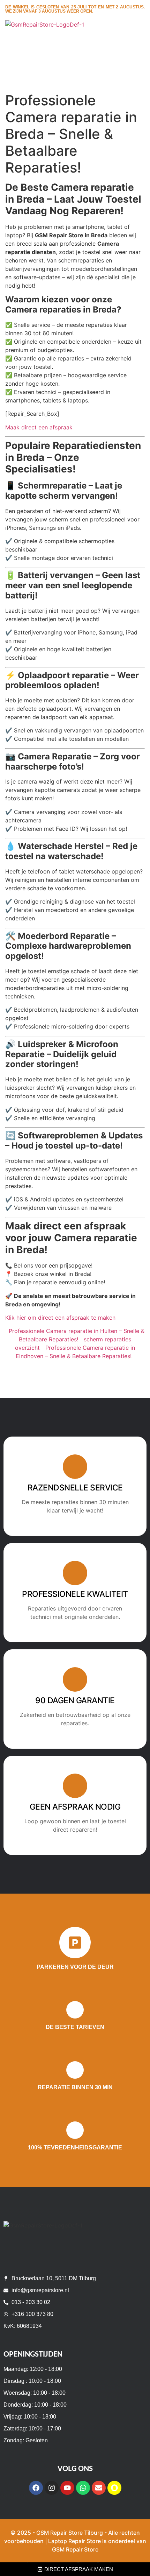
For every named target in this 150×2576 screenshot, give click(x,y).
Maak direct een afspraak (39, 427)
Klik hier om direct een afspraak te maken (60, 1318)
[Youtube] (67, 2488)
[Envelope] (99, 2488)
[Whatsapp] (83, 2488)
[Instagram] (52, 2488)
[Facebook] (36, 2488)
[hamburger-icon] (137, 39)
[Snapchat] (114, 2488)
